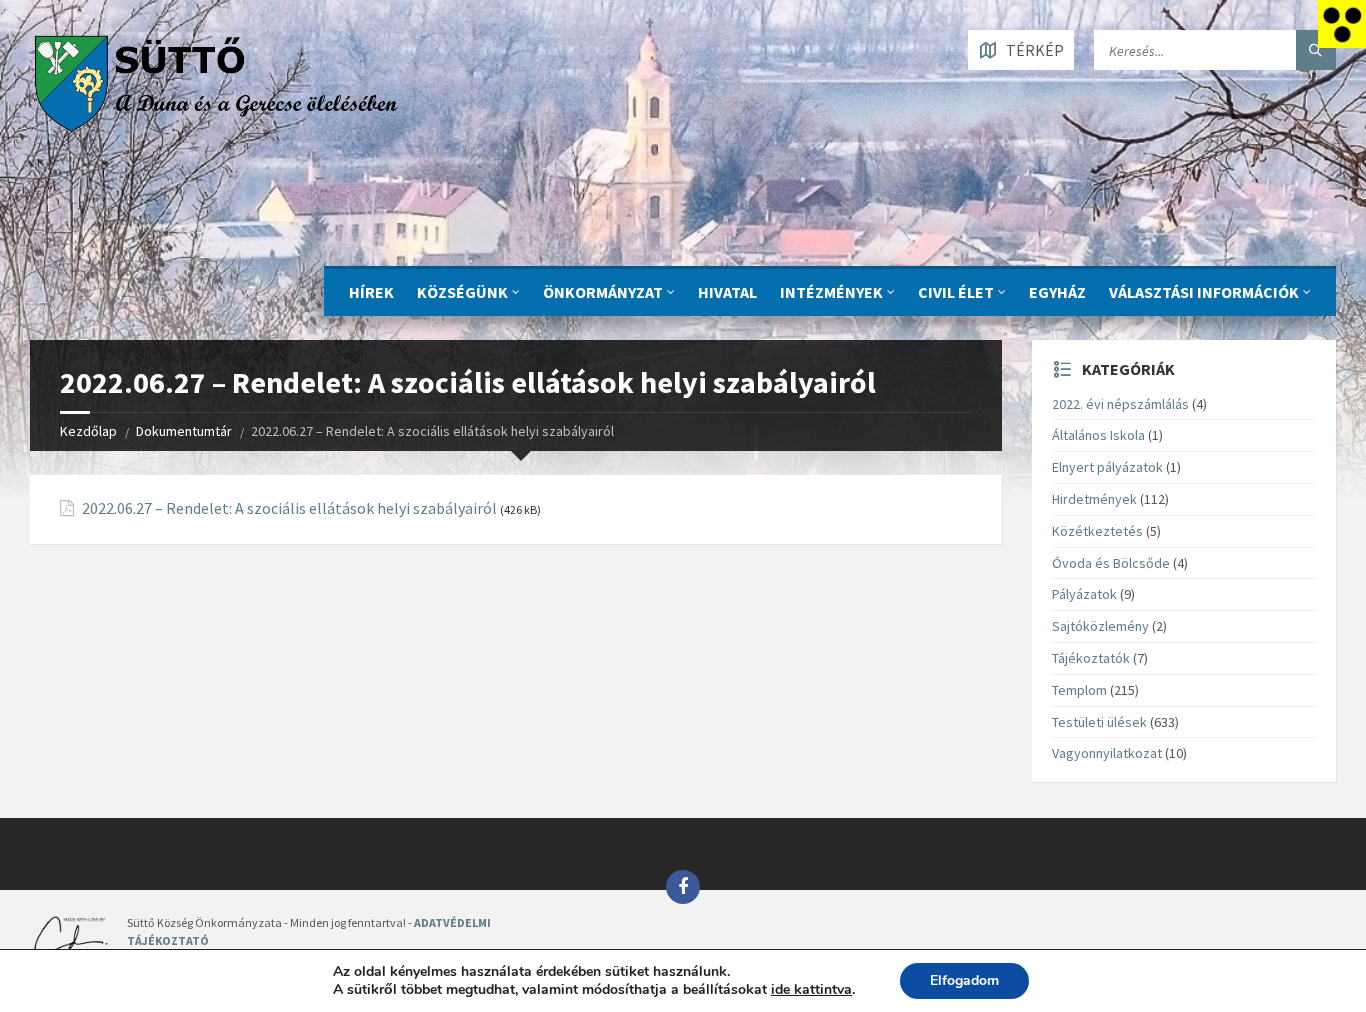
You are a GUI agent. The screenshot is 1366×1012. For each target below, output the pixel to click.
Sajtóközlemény (1100, 626)
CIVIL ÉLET (956, 292)
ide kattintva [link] (811, 989)
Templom (1079, 690)
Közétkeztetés (1097, 531)
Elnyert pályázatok (1107, 467)
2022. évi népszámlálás (1120, 404)
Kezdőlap (88, 431)
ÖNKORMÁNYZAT (603, 292)
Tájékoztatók (1091, 658)
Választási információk (1204, 292)
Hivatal (727, 292)
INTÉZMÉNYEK (831, 292)
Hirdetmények (1094, 499)
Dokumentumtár (184, 431)
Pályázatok (1084, 594)
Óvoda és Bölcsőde (1111, 563)
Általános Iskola (1098, 435)
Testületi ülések (1099, 722)
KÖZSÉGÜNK (462, 292)
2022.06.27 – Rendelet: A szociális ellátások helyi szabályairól (289, 508)
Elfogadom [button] (964, 980)
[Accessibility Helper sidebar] (1342, 24)
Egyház (1057, 292)
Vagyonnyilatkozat (1107, 753)
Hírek (371, 292)
